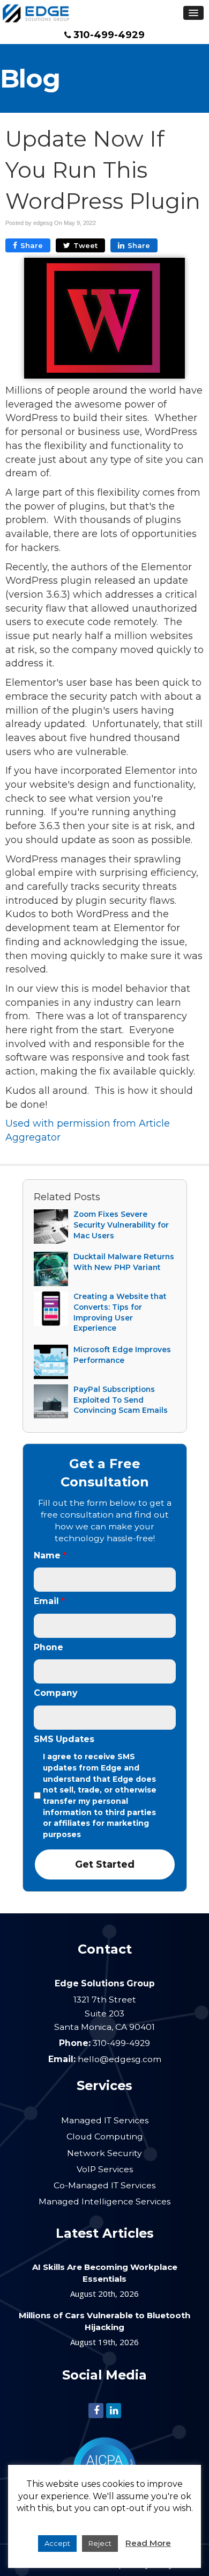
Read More (148, 2543)
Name (50, 1555)
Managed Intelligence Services (104, 2201)
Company (55, 1693)
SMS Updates (64, 1739)
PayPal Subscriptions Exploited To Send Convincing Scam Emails (121, 1400)
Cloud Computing (105, 2136)
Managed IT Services (105, 2120)
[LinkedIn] (114, 2410)
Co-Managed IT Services (104, 2185)
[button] (193, 13)
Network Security (104, 2153)
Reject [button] (100, 2543)
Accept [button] (57, 2543)
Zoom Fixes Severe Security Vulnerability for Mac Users (121, 1225)
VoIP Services (105, 2169)
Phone (48, 1647)
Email (49, 1601)
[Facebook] (96, 2410)
